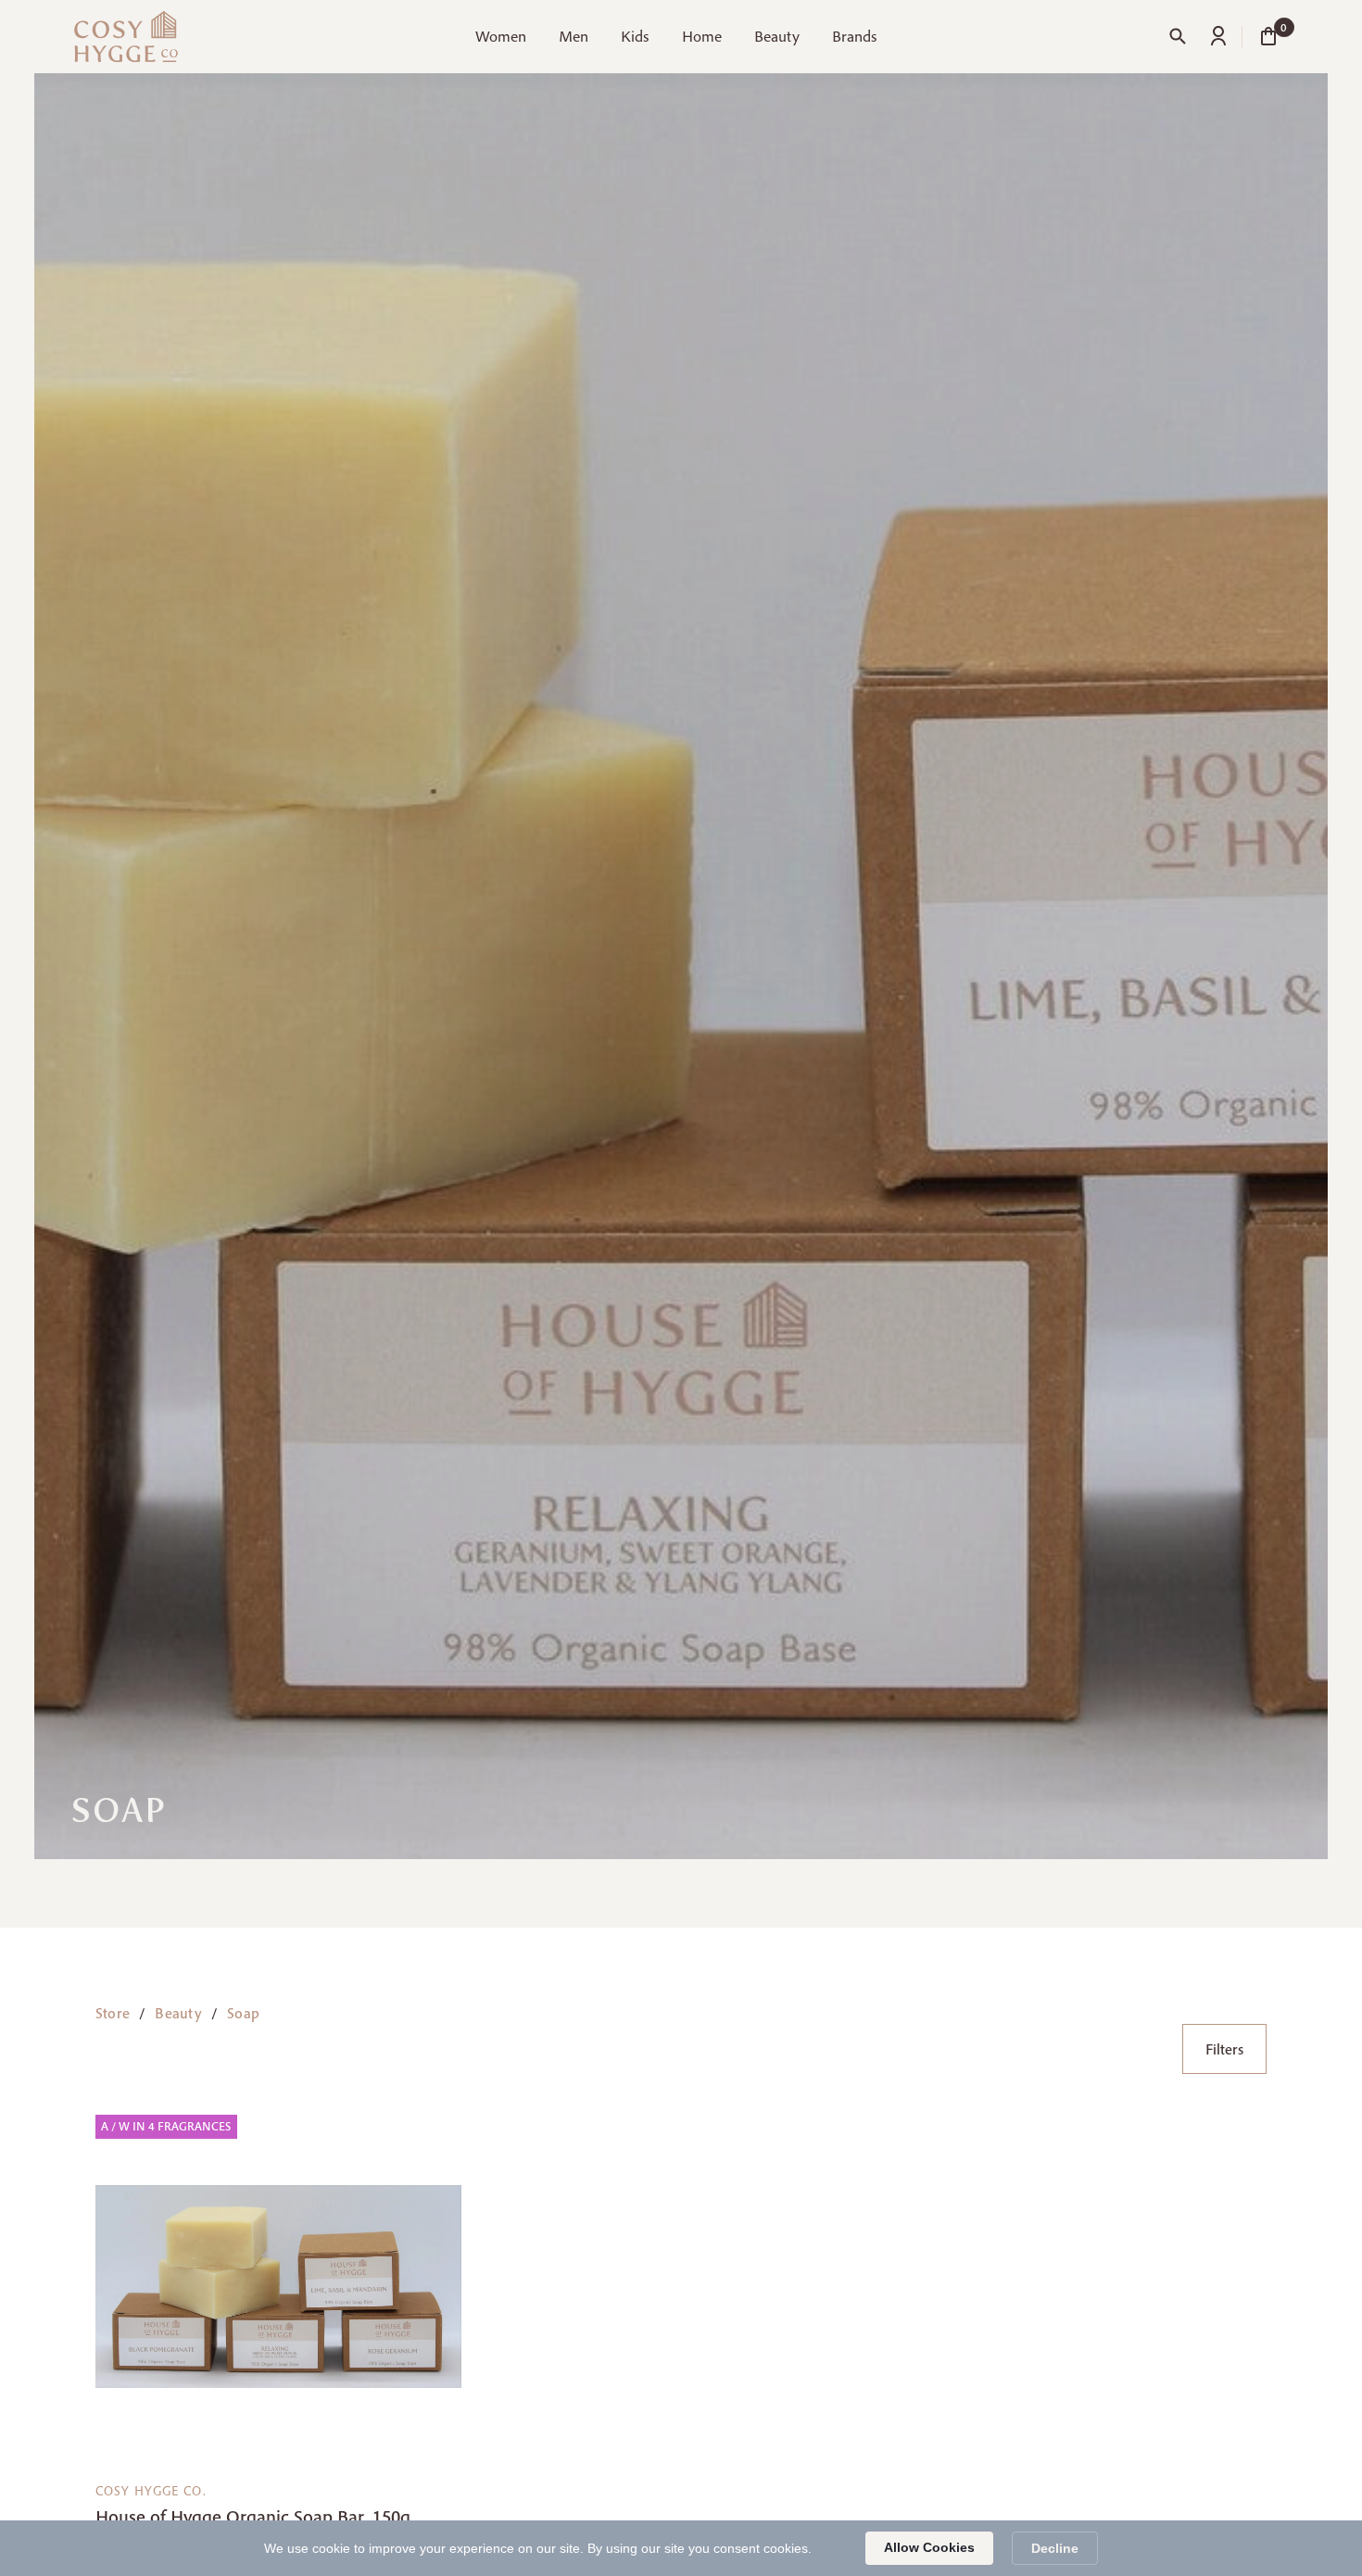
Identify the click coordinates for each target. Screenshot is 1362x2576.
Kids (635, 36)
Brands (855, 36)
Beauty (777, 36)
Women (501, 36)
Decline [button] (1055, 2548)
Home (702, 36)
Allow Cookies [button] (929, 2547)
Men (574, 36)
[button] (501, 44)
